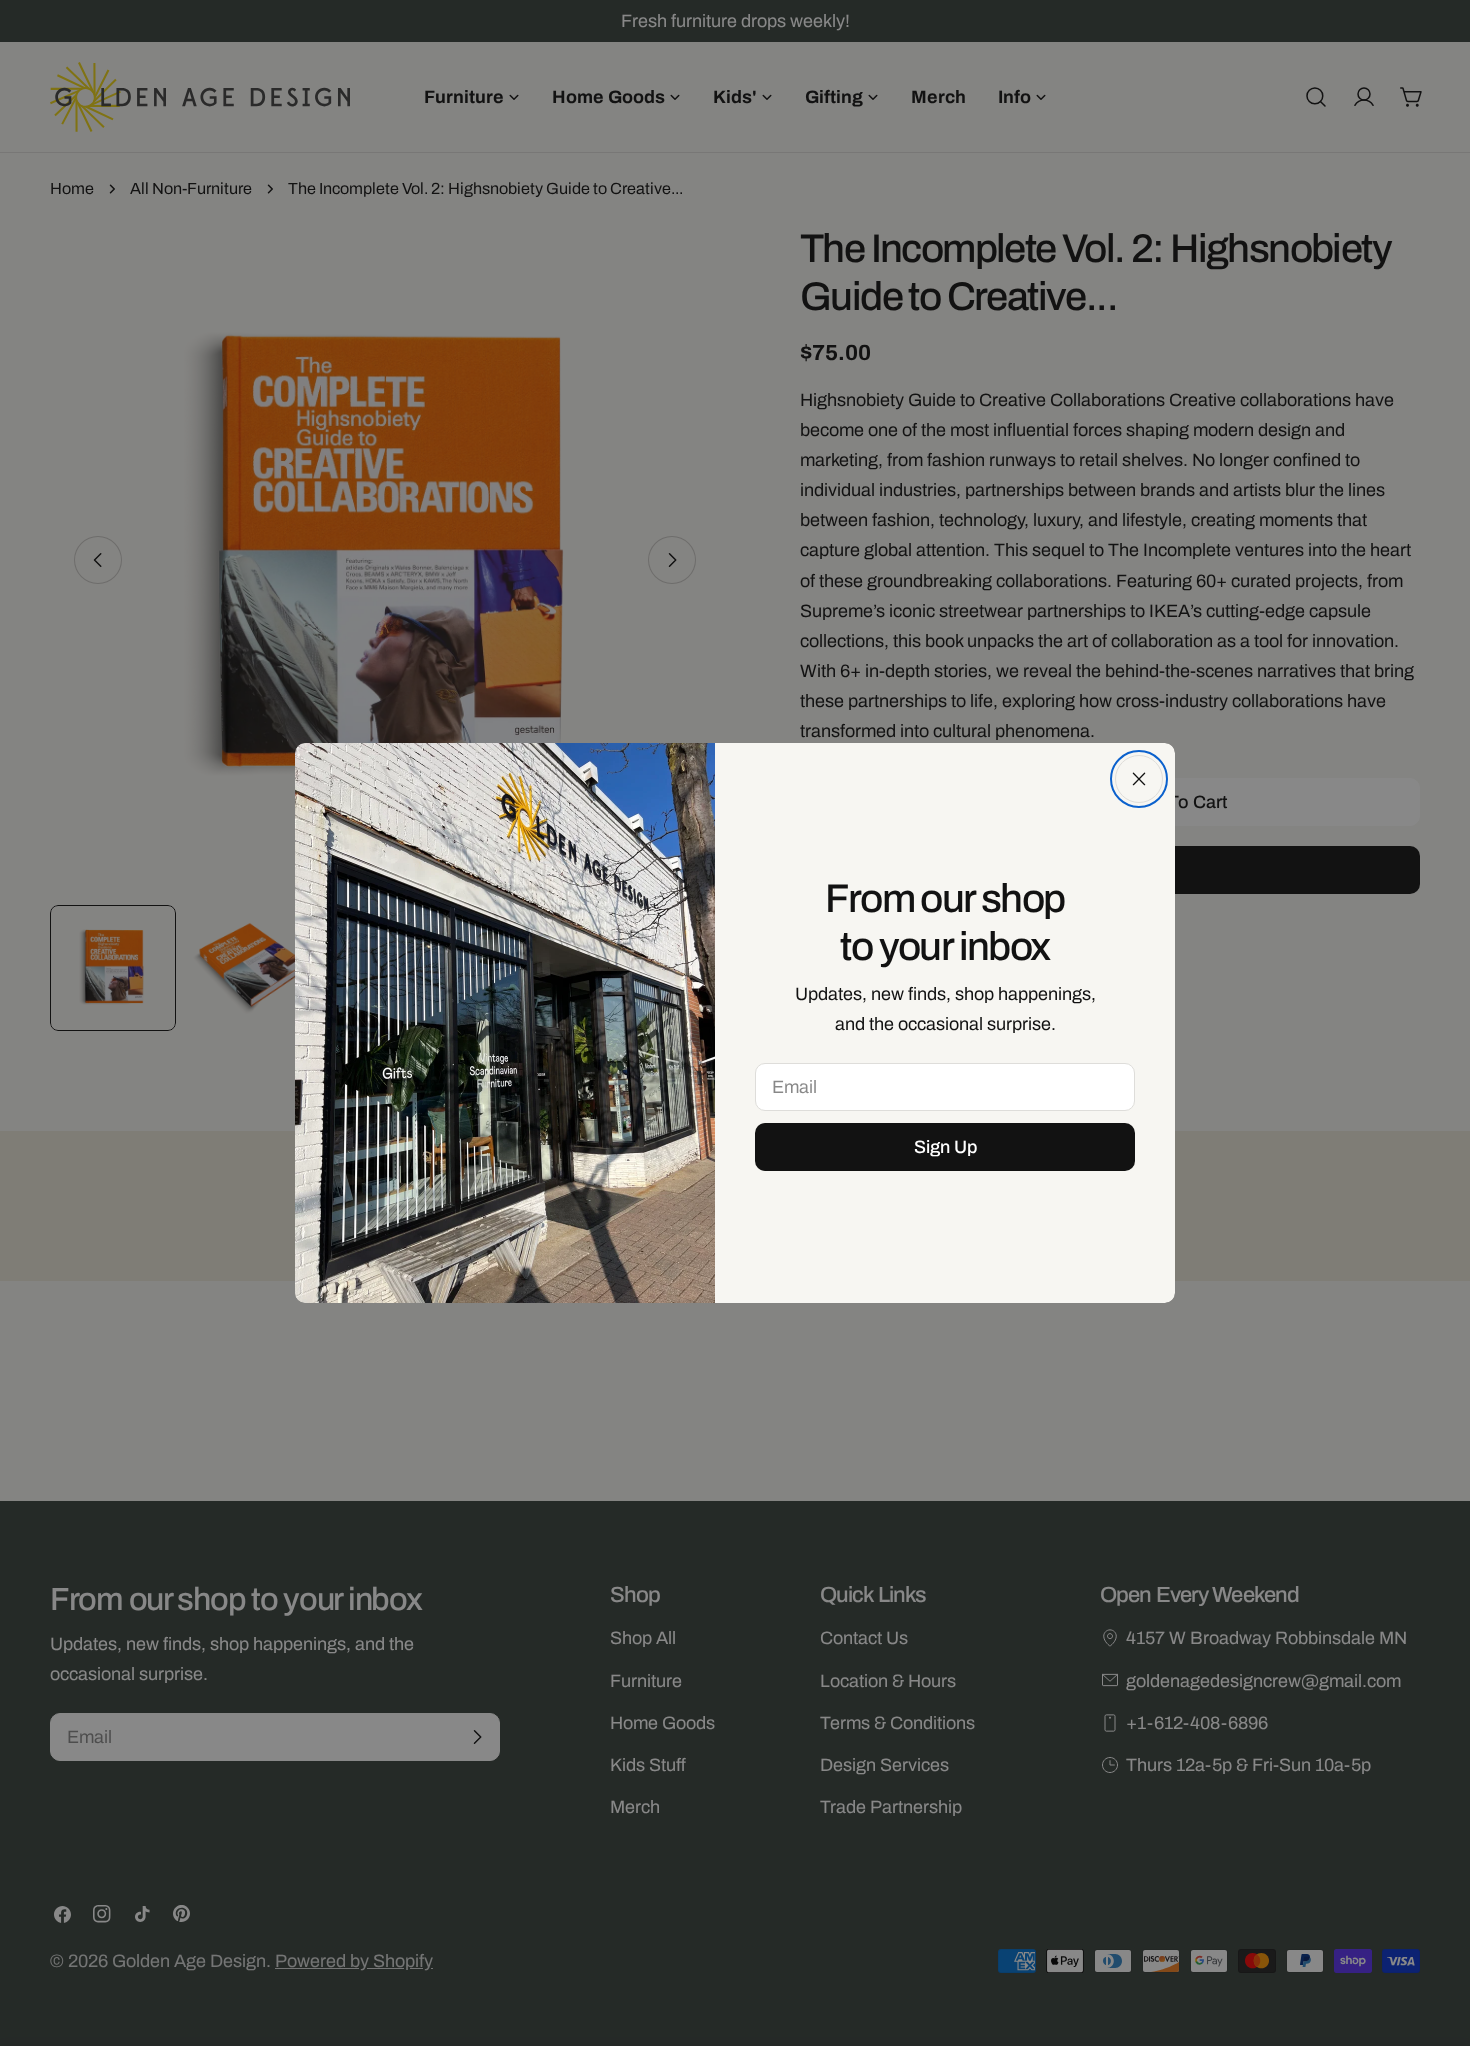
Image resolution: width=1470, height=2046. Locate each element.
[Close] (1139, 779)
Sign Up (945, 1147)
